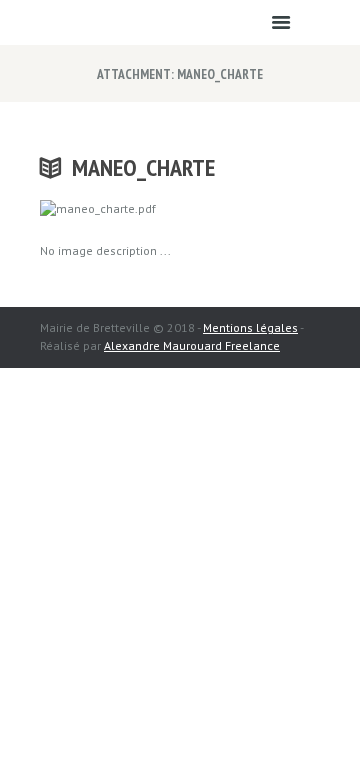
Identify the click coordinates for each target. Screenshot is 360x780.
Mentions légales (250, 327)
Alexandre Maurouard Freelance (192, 345)
